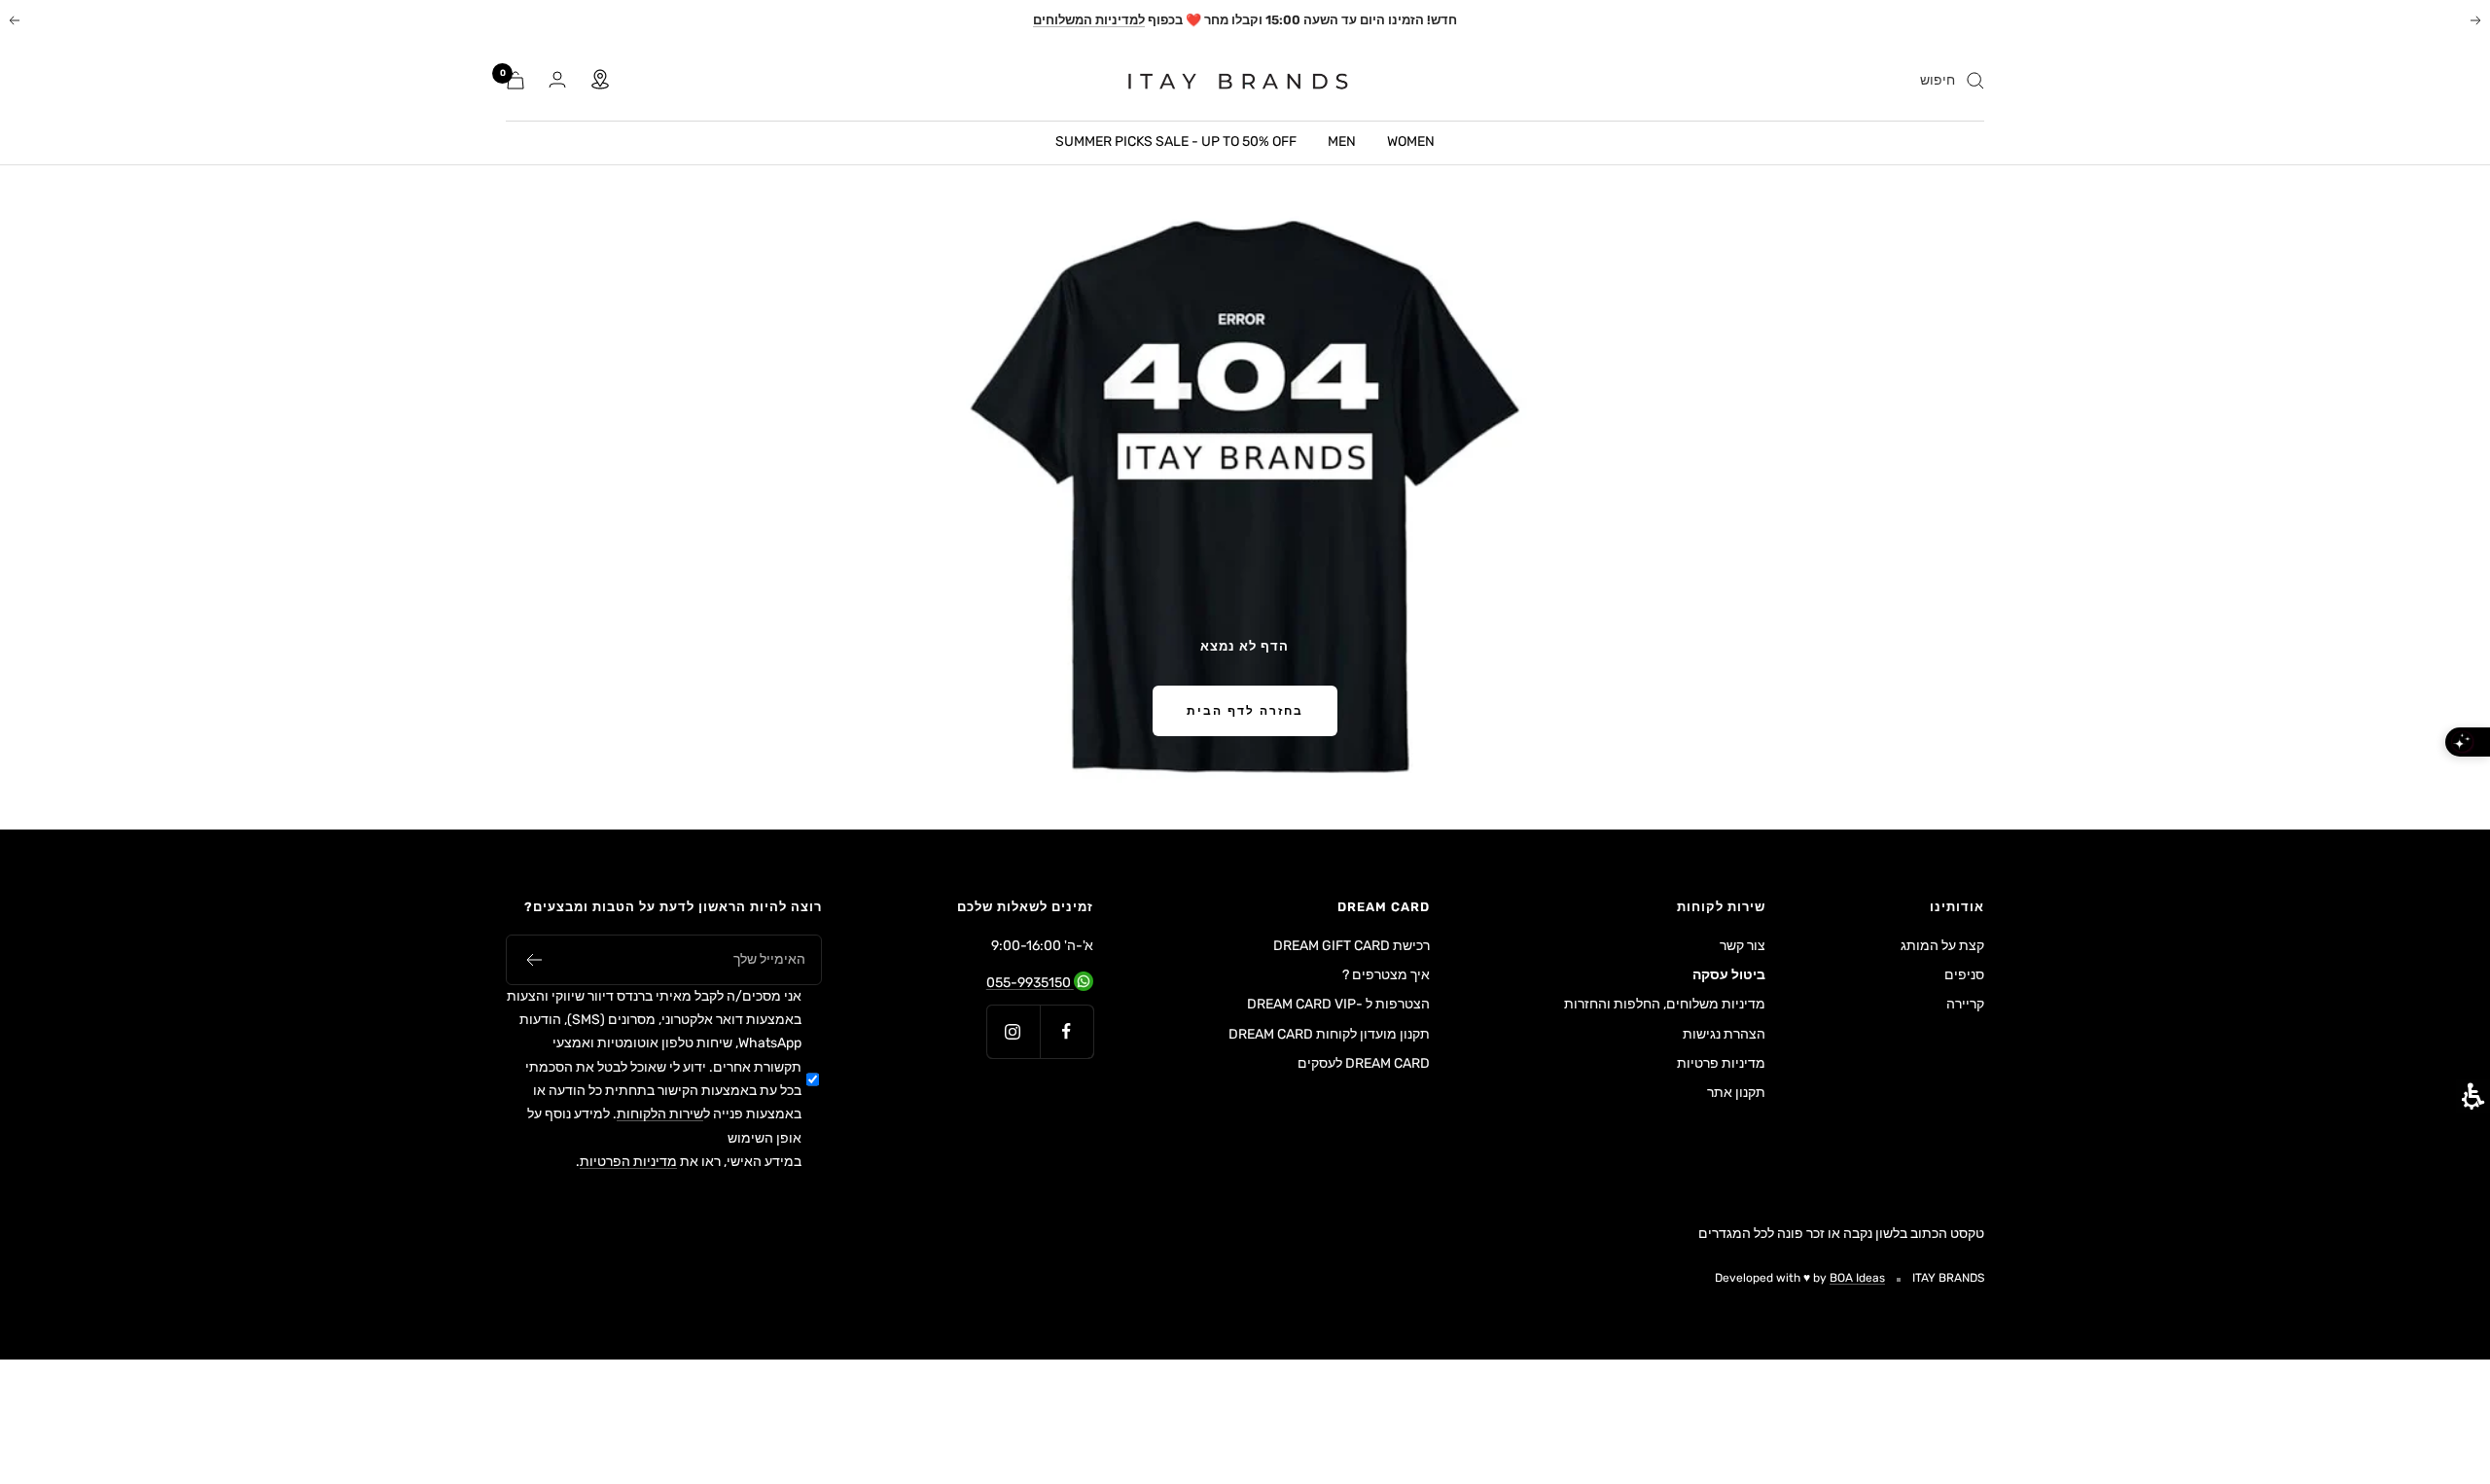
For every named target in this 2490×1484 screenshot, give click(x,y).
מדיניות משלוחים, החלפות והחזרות (1665, 1004)
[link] (1226, 81)
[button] (534, 960)
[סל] (516, 80)
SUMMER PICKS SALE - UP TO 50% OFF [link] (1176, 141)
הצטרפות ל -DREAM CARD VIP (1338, 1004)
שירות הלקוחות (660, 1114)
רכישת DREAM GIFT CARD (1352, 946)
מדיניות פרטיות (1721, 1063)
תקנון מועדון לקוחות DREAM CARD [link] (1329, 1036)
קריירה (1965, 1004)
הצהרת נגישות (1724, 1034)
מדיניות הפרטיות (628, 1162)
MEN (1342, 141)
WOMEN (1411, 141)
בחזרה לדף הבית (1245, 711)
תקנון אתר (1736, 1093)
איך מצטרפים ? (1386, 975)
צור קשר (1743, 946)
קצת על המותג (1942, 946)
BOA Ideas (1857, 1278)
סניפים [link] (1964, 975)
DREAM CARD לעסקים (1364, 1063)
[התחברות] (557, 80)
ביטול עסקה (1729, 975)
